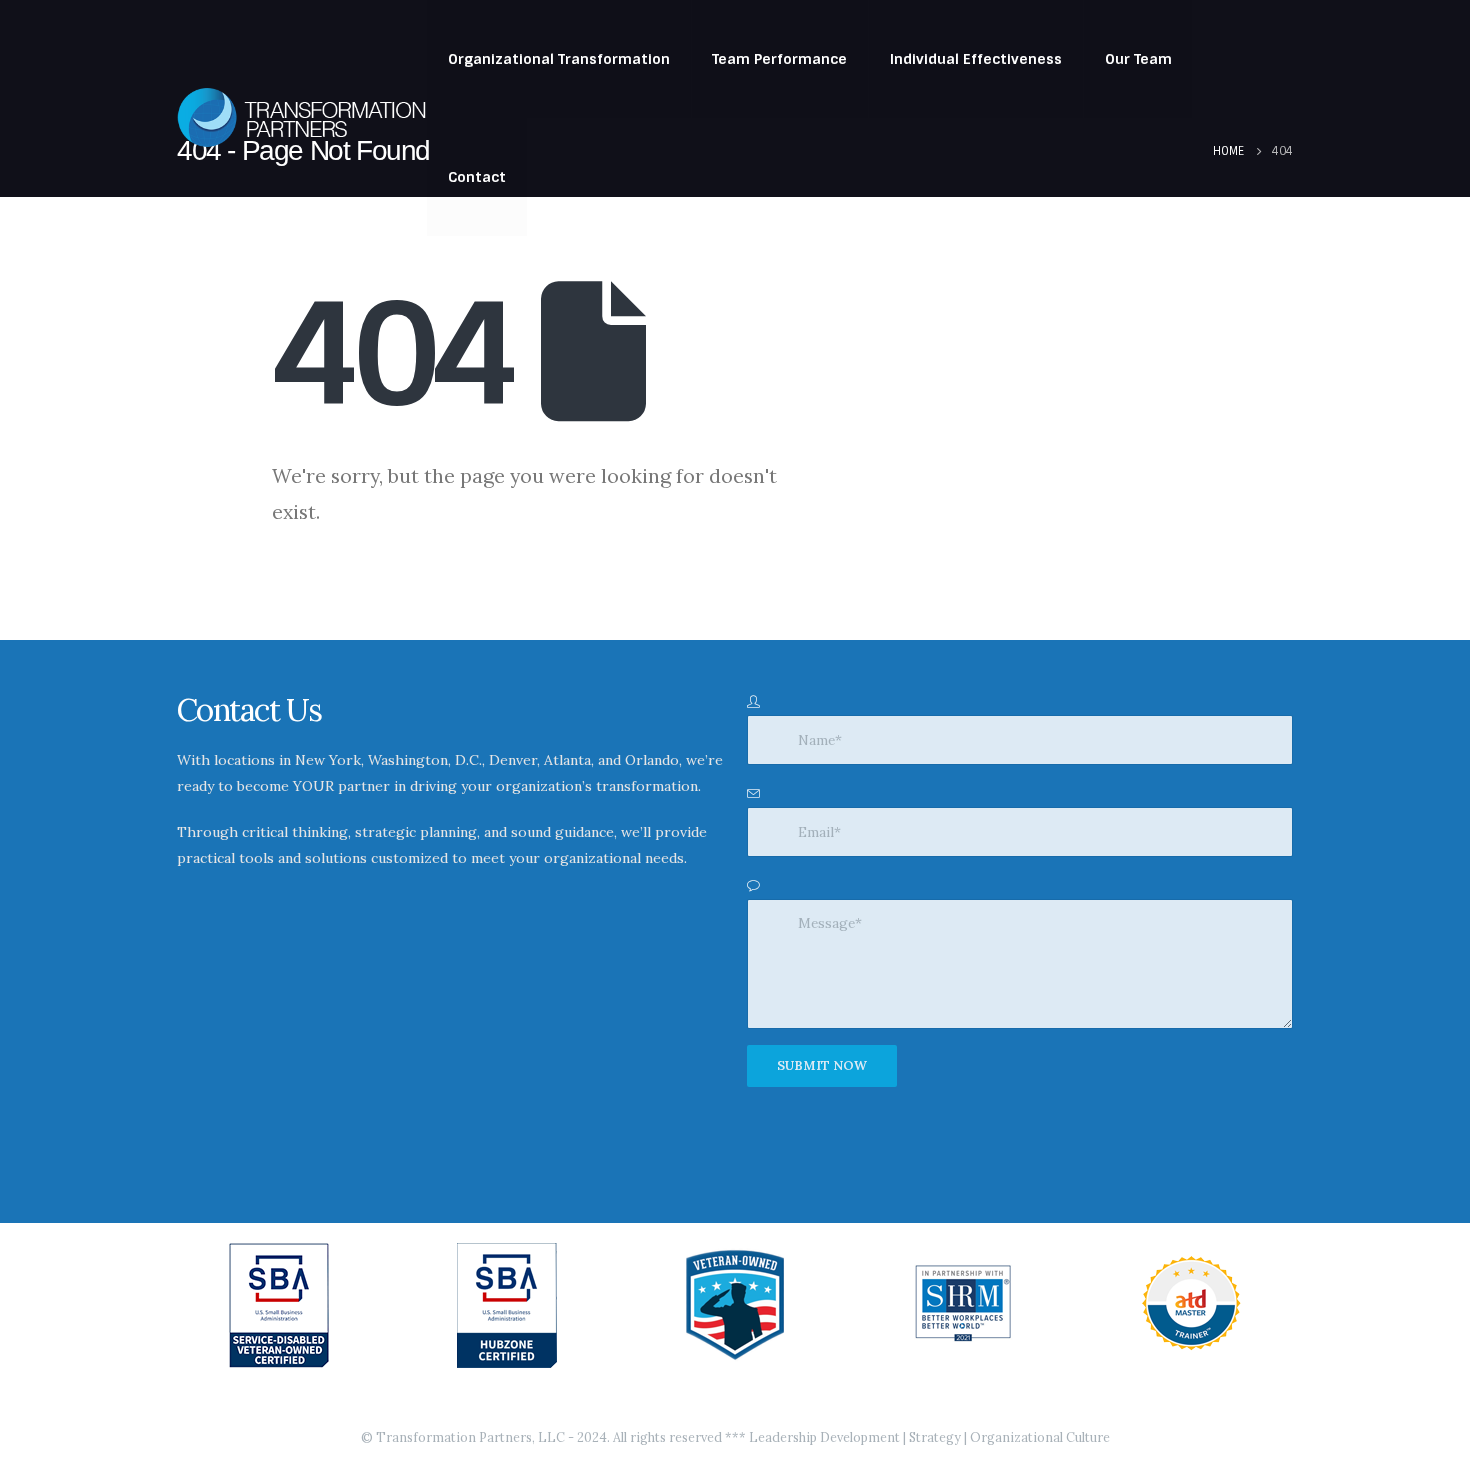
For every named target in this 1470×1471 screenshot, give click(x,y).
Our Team (1138, 59)
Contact (477, 177)
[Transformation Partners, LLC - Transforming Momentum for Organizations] (302, 118)
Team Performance (779, 59)
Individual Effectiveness (976, 59)
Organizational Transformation (559, 59)
